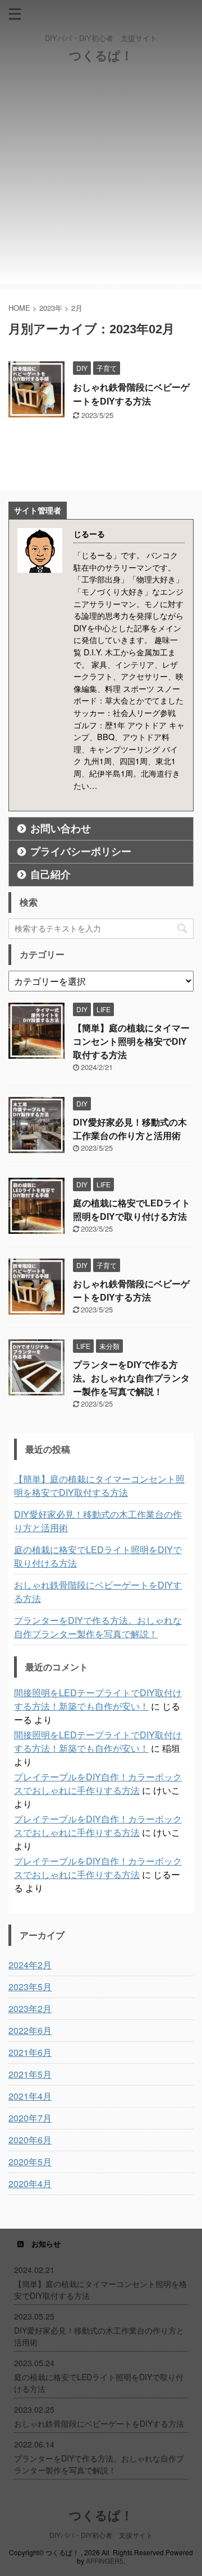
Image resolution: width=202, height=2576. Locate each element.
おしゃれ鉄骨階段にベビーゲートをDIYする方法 (98, 1592)
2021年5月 (30, 2074)
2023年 (51, 308)
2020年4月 (30, 2184)
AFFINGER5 (105, 2561)
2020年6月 (30, 2140)
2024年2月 (30, 1965)
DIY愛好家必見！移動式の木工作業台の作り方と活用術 (98, 1521)
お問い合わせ (61, 829)
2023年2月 (30, 2008)
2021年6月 (30, 2052)
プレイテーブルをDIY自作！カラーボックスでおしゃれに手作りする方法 (98, 1783)
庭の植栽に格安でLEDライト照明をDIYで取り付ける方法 (98, 1556)
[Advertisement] (101, 183)
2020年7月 (30, 2118)
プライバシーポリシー (81, 852)
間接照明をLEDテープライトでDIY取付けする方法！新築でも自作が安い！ (98, 1699)
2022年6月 (30, 2030)
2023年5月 (30, 1987)
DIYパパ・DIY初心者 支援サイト (101, 2535)
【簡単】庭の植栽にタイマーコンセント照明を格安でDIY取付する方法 (131, 1042)
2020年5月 (30, 2162)
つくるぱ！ (101, 56)
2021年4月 (30, 2096)
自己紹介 (50, 875)
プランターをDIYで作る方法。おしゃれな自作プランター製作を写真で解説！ (131, 1378)
